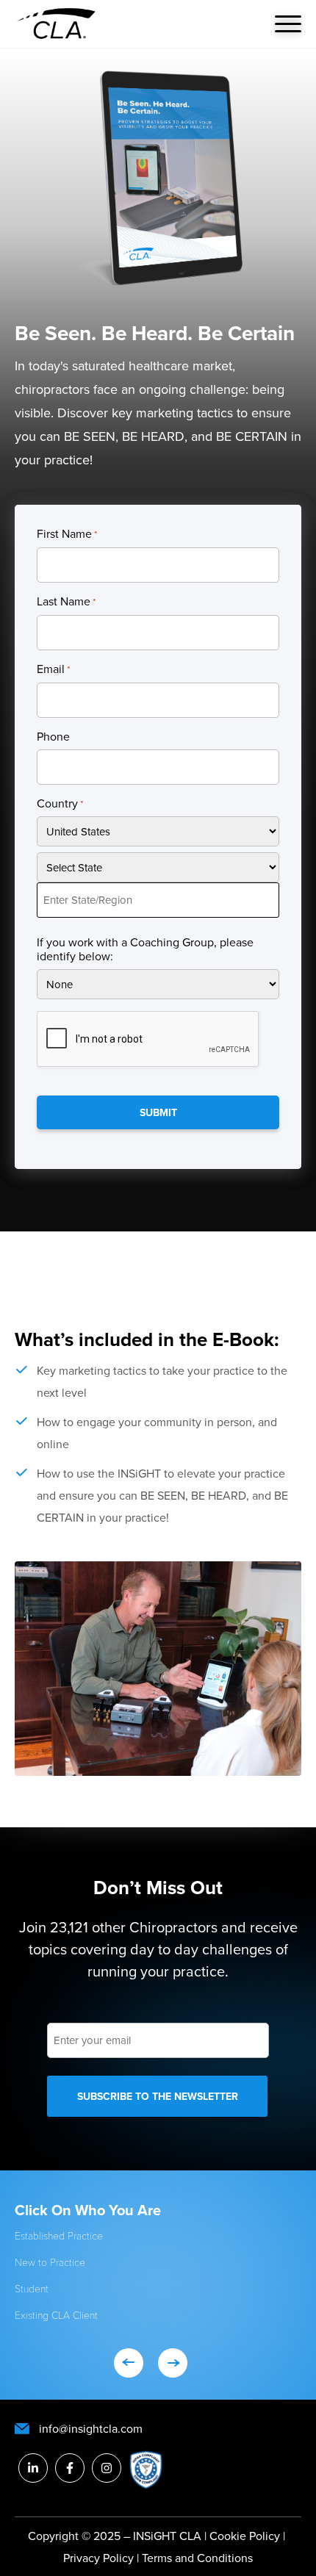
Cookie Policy (245, 2536)
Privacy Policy (100, 2558)
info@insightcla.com (91, 2428)
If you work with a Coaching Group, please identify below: (145, 949)
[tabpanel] (158, 2270)
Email (53, 669)
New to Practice (50, 2262)
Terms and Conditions (197, 2558)
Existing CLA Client (56, 2315)
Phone (53, 737)
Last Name (66, 602)
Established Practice (59, 2235)
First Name (67, 534)
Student (32, 2288)
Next (173, 2363)
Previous (129, 2363)
